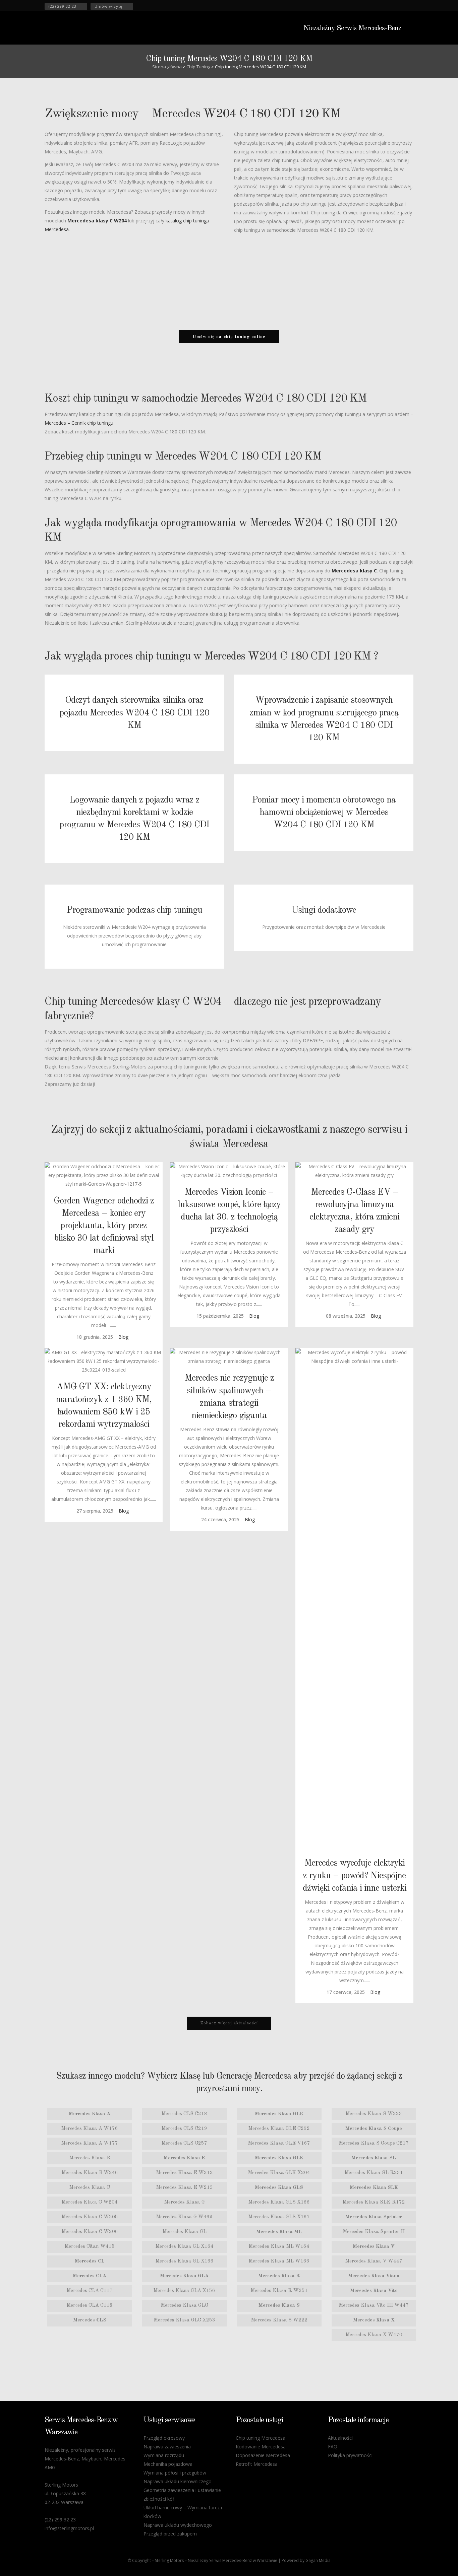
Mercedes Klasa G (184, 2202)
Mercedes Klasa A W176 (90, 2129)
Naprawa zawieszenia (167, 2447)
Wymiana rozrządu (164, 2455)
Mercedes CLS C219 (184, 2129)
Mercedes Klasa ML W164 (279, 2247)
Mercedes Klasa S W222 (279, 2320)
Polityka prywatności (350, 2455)
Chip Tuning (198, 67)
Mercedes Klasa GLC (184, 2306)
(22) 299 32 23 (63, 6)
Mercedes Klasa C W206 (90, 2232)
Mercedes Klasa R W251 (279, 2291)
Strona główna (167, 67)
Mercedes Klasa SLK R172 (374, 2202)
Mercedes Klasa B (90, 2158)
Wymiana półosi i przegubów (175, 2473)
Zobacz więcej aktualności (229, 2023)
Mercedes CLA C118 (90, 2306)
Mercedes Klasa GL (184, 2232)
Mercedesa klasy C (354, 571)
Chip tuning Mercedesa (261, 2438)
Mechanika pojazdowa (168, 2464)
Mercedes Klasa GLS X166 (279, 2202)
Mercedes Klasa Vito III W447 (374, 2306)
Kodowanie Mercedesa (261, 2447)
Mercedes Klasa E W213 (184, 2188)
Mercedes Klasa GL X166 (184, 2261)
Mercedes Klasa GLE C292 (279, 2129)
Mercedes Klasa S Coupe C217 (374, 2143)
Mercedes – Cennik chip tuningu (79, 423)
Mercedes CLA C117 (90, 2291)
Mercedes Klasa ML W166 (279, 2261)
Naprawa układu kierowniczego (178, 2481)
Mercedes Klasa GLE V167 (279, 2143)
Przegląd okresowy (164, 2438)
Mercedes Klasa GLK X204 (279, 2173)
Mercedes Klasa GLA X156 (184, 2291)
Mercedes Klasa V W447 (374, 2261)
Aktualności (340, 2438)
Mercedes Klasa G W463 (184, 2217)
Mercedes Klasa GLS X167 (279, 2217)
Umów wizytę (108, 6)
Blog (123, 1337)
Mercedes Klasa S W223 (374, 2114)
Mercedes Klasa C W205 (90, 2217)
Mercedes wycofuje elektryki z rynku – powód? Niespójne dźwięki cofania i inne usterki (355, 1875)
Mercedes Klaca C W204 (90, 2202)
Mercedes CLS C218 (184, 2114)
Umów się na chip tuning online (229, 337)
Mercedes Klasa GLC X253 (184, 2320)
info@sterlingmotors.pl (69, 2528)
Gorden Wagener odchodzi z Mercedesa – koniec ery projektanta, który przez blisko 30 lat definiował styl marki (104, 1226)
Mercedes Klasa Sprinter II (374, 2232)
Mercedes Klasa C (90, 2188)
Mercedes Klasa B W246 (90, 2173)
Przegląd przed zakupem (170, 2534)
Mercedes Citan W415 (90, 2247)
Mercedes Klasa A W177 (90, 2143)
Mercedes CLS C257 (184, 2143)
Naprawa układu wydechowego (178, 2525)
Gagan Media (318, 2560)
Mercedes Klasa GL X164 (184, 2247)
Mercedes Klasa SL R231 (374, 2173)
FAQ (333, 2447)
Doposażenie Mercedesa (263, 2455)
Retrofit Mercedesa (257, 2464)
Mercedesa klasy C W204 (97, 221)
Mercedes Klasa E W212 (184, 2173)
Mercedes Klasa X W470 (374, 2335)
